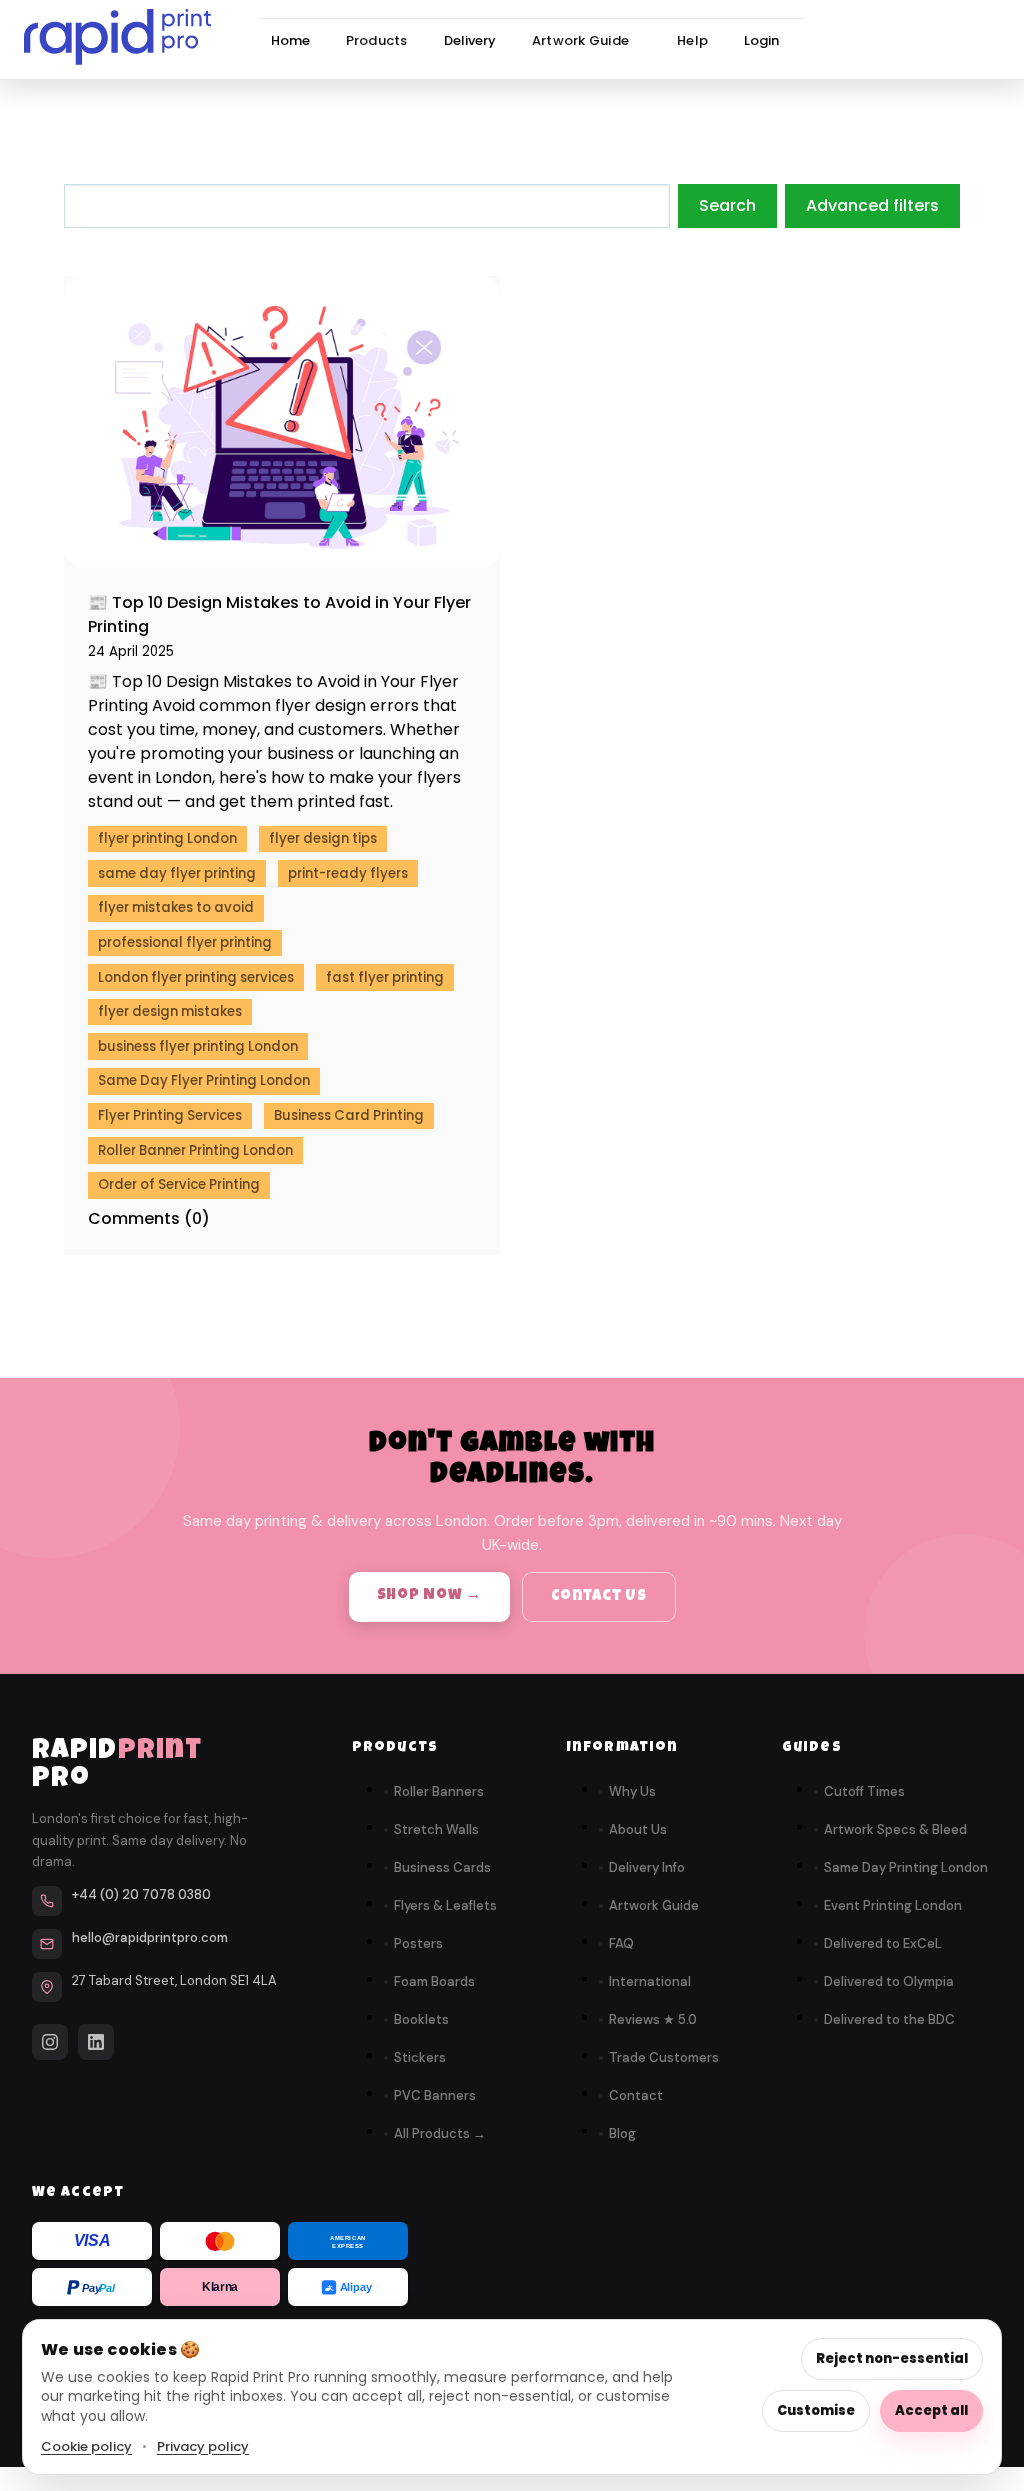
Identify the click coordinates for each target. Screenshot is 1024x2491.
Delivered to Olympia (889, 1981)
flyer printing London (167, 838)
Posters (418, 1943)
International (650, 1981)
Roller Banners (439, 1791)
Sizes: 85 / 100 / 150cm (343, 172)
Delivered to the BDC (889, 2019)
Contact (636, 2095)
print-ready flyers (348, 873)
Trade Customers (664, 2057)
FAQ (621, 1943)
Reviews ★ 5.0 (653, 2019)
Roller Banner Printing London (195, 1150)
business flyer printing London (198, 1046)
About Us (638, 1829)
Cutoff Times (864, 1791)
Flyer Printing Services (170, 1115)
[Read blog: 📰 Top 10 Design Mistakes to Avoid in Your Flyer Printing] (282, 421)
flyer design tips (323, 838)
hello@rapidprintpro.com (150, 1937)
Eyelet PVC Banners (331, 195)
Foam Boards (434, 1981)
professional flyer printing (185, 942)
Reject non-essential (892, 2358)
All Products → (440, 2133)
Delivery (470, 40)
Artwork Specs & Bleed (895, 1829)
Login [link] (761, 40)
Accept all (931, 2410)
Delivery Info (647, 1867)
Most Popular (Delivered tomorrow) (85, 156)
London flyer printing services (196, 977)
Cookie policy (86, 2446)
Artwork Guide (580, 40)
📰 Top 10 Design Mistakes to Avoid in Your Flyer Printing (279, 614)
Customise (816, 2410)
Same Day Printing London (906, 1867)
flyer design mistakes (170, 1011)
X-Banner (297, 231)
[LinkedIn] (96, 2042)
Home (290, 40)
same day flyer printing (177, 873)
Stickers (420, 2057)
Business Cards (442, 1867)
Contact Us (599, 1596)
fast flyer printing (385, 977)
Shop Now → (430, 1595)
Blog (622, 2133)
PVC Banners (435, 2095)
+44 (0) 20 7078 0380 (141, 1894)
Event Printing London (893, 1905)
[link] (117, 40)
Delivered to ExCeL (883, 1943)
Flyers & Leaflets (445, 1905)
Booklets (421, 2019)
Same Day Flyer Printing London (204, 1080)
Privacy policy (203, 2446)
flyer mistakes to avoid (176, 907)
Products (377, 40)
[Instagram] (50, 2042)
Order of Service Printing (179, 1184)
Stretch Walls (311, 267)
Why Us (632, 1791)
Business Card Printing (349, 1115)
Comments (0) (149, 1218)
